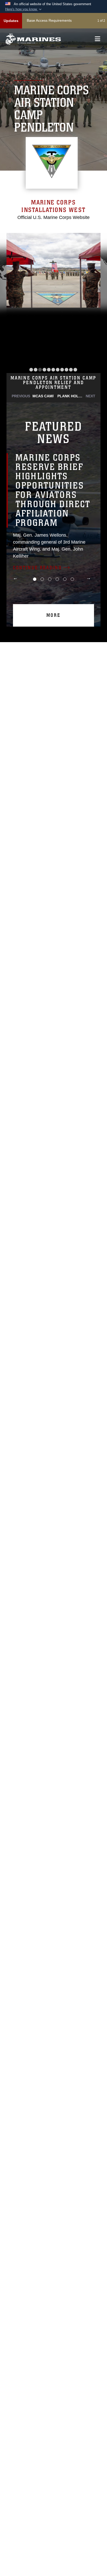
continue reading (37, 558)
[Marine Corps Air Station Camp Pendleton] (33, 39)
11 (75, 370)
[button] (24, 9)
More (53, 606)
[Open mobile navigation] (98, 39)
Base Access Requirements (49, 20)
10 (71, 370)
